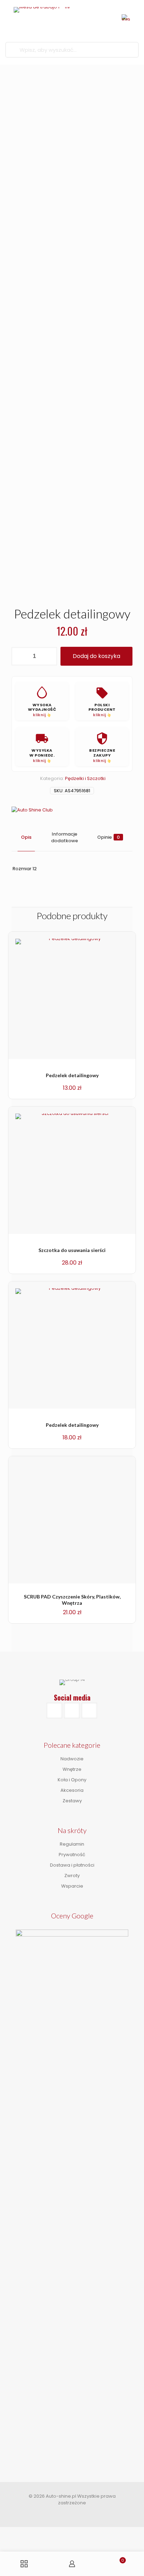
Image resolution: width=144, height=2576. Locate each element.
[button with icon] (54, 1711)
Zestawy (72, 1801)
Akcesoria (72, 1790)
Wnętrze (72, 1769)
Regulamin (72, 1844)
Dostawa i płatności (72, 1865)
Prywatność (72, 1855)
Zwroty (72, 1876)
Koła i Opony (72, 1780)
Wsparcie (72, 1886)
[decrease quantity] (19, 656)
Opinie (109, 837)
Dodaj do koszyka (96, 656)
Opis (26, 837)
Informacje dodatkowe (64, 837)
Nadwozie (72, 1759)
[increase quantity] (49, 656)
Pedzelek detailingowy (72, 1075)
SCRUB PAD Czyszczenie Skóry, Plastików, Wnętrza (72, 1600)
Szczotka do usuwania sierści (72, 1250)
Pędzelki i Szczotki (85, 778)
